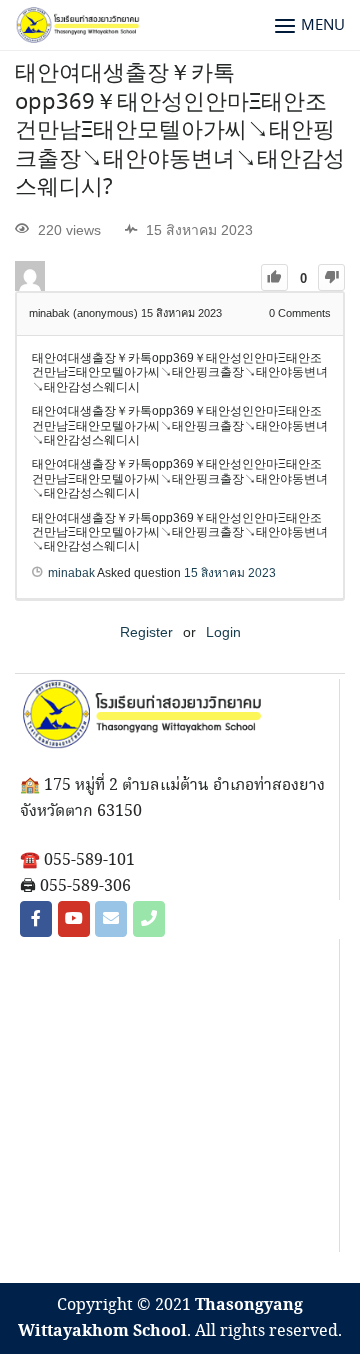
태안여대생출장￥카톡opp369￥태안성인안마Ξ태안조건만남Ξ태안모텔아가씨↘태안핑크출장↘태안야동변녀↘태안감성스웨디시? (180, 131)
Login (223, 632)
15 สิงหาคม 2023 (230, 573)
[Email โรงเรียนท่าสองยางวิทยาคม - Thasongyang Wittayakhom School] (111, 919)
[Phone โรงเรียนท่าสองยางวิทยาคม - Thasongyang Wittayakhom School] (149, 919)
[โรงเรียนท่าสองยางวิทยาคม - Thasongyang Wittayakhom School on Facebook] (36, 919)
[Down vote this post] (331, 277)
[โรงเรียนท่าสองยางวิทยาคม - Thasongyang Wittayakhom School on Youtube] (74, 919)
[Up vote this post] (274, 277)
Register (146, 632)
